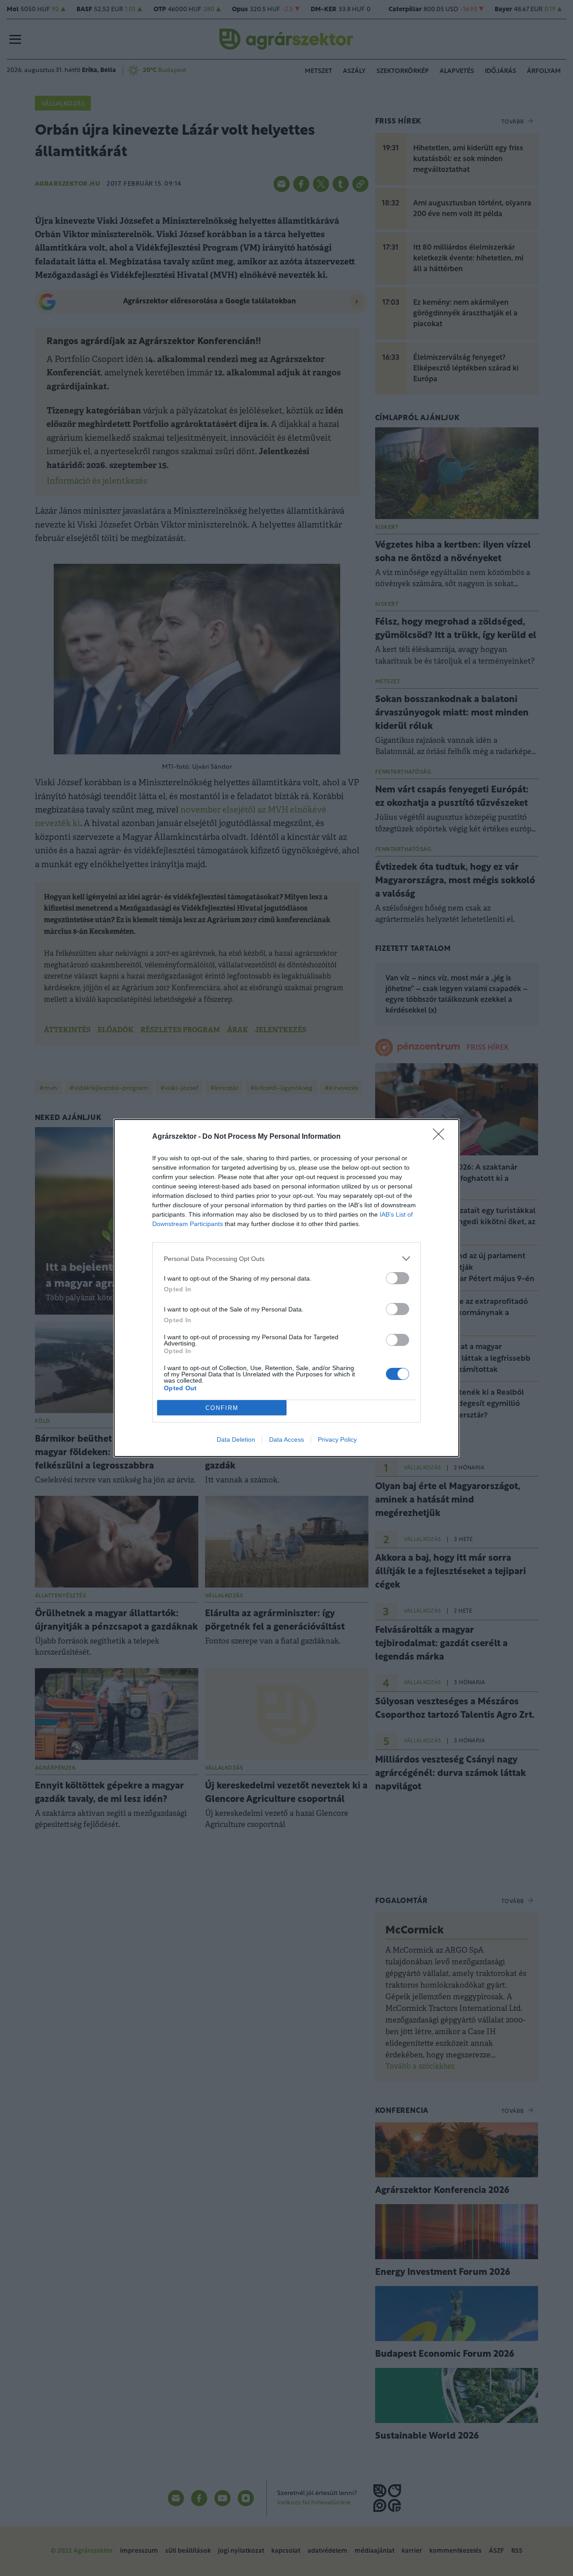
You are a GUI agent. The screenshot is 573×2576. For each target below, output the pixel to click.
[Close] (441, 1137)
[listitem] (286, 1258)
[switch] (398, 1278)
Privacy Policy (337, 1439)
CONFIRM (222, 1408)
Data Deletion (236, 1439)
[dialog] (286, 1288)
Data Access (286, 1439)
